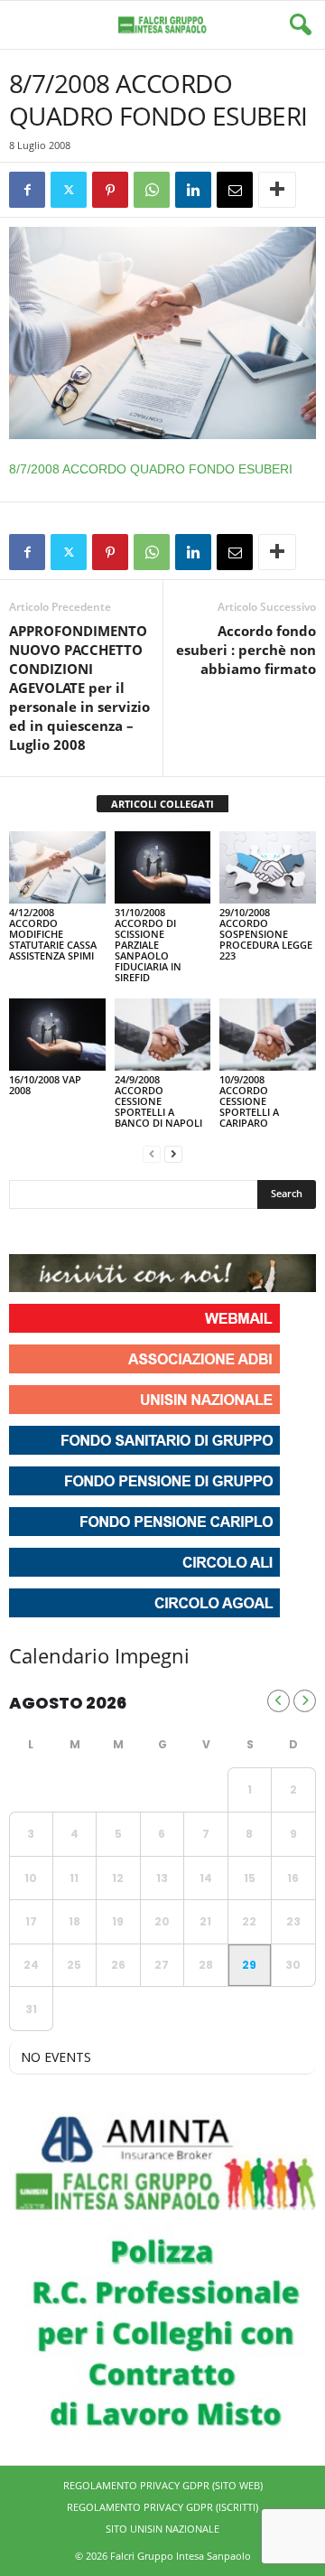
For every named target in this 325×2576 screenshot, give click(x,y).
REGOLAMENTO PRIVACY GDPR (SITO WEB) (163, 2485)
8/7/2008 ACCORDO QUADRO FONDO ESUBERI (151, 469)
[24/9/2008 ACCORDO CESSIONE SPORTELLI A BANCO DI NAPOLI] (163, 1035)
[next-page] (173, 1153)
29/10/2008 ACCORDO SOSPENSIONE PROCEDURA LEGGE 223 (266, 934)
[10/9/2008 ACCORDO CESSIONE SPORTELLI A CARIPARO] (268, 1035)
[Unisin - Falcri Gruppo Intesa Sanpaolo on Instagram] (58, 1232)
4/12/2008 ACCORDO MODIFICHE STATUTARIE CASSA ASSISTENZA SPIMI (53, 934)
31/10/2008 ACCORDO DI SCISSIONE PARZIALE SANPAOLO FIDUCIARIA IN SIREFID (148, 945)
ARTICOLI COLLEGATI (162, 804)
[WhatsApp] (152, 190)
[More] (277, 190)
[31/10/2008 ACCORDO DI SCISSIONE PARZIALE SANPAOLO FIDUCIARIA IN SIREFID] (163, 867)
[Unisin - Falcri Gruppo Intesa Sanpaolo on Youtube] (90, 1232)
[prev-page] (152, 1153)
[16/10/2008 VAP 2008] (57, 1035)
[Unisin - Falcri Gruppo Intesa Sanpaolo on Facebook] (25, 1232)
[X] (69, 190)
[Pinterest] (110, 190)
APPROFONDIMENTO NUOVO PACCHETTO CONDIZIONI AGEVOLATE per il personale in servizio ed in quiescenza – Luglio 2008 (79, 688)
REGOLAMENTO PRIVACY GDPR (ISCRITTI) (162, 2507)
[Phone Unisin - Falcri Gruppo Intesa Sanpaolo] (123, 1232)
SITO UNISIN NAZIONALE (162, 2529)
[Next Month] (305, 1701)
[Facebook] (27, 190)
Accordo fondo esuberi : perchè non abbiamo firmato (246, 650)
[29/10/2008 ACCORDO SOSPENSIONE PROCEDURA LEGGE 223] (268, 867)
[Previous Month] (279, 1701)
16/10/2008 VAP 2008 (45, 1085)
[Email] (235, 190)
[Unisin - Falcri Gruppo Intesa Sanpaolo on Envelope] (156, 1232)
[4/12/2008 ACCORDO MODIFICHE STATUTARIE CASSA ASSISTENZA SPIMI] (57, 867)
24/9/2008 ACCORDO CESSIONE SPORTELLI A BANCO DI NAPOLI (158, 1101)
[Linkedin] (193, 190)
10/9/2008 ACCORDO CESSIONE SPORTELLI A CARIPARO (249, 1101)
